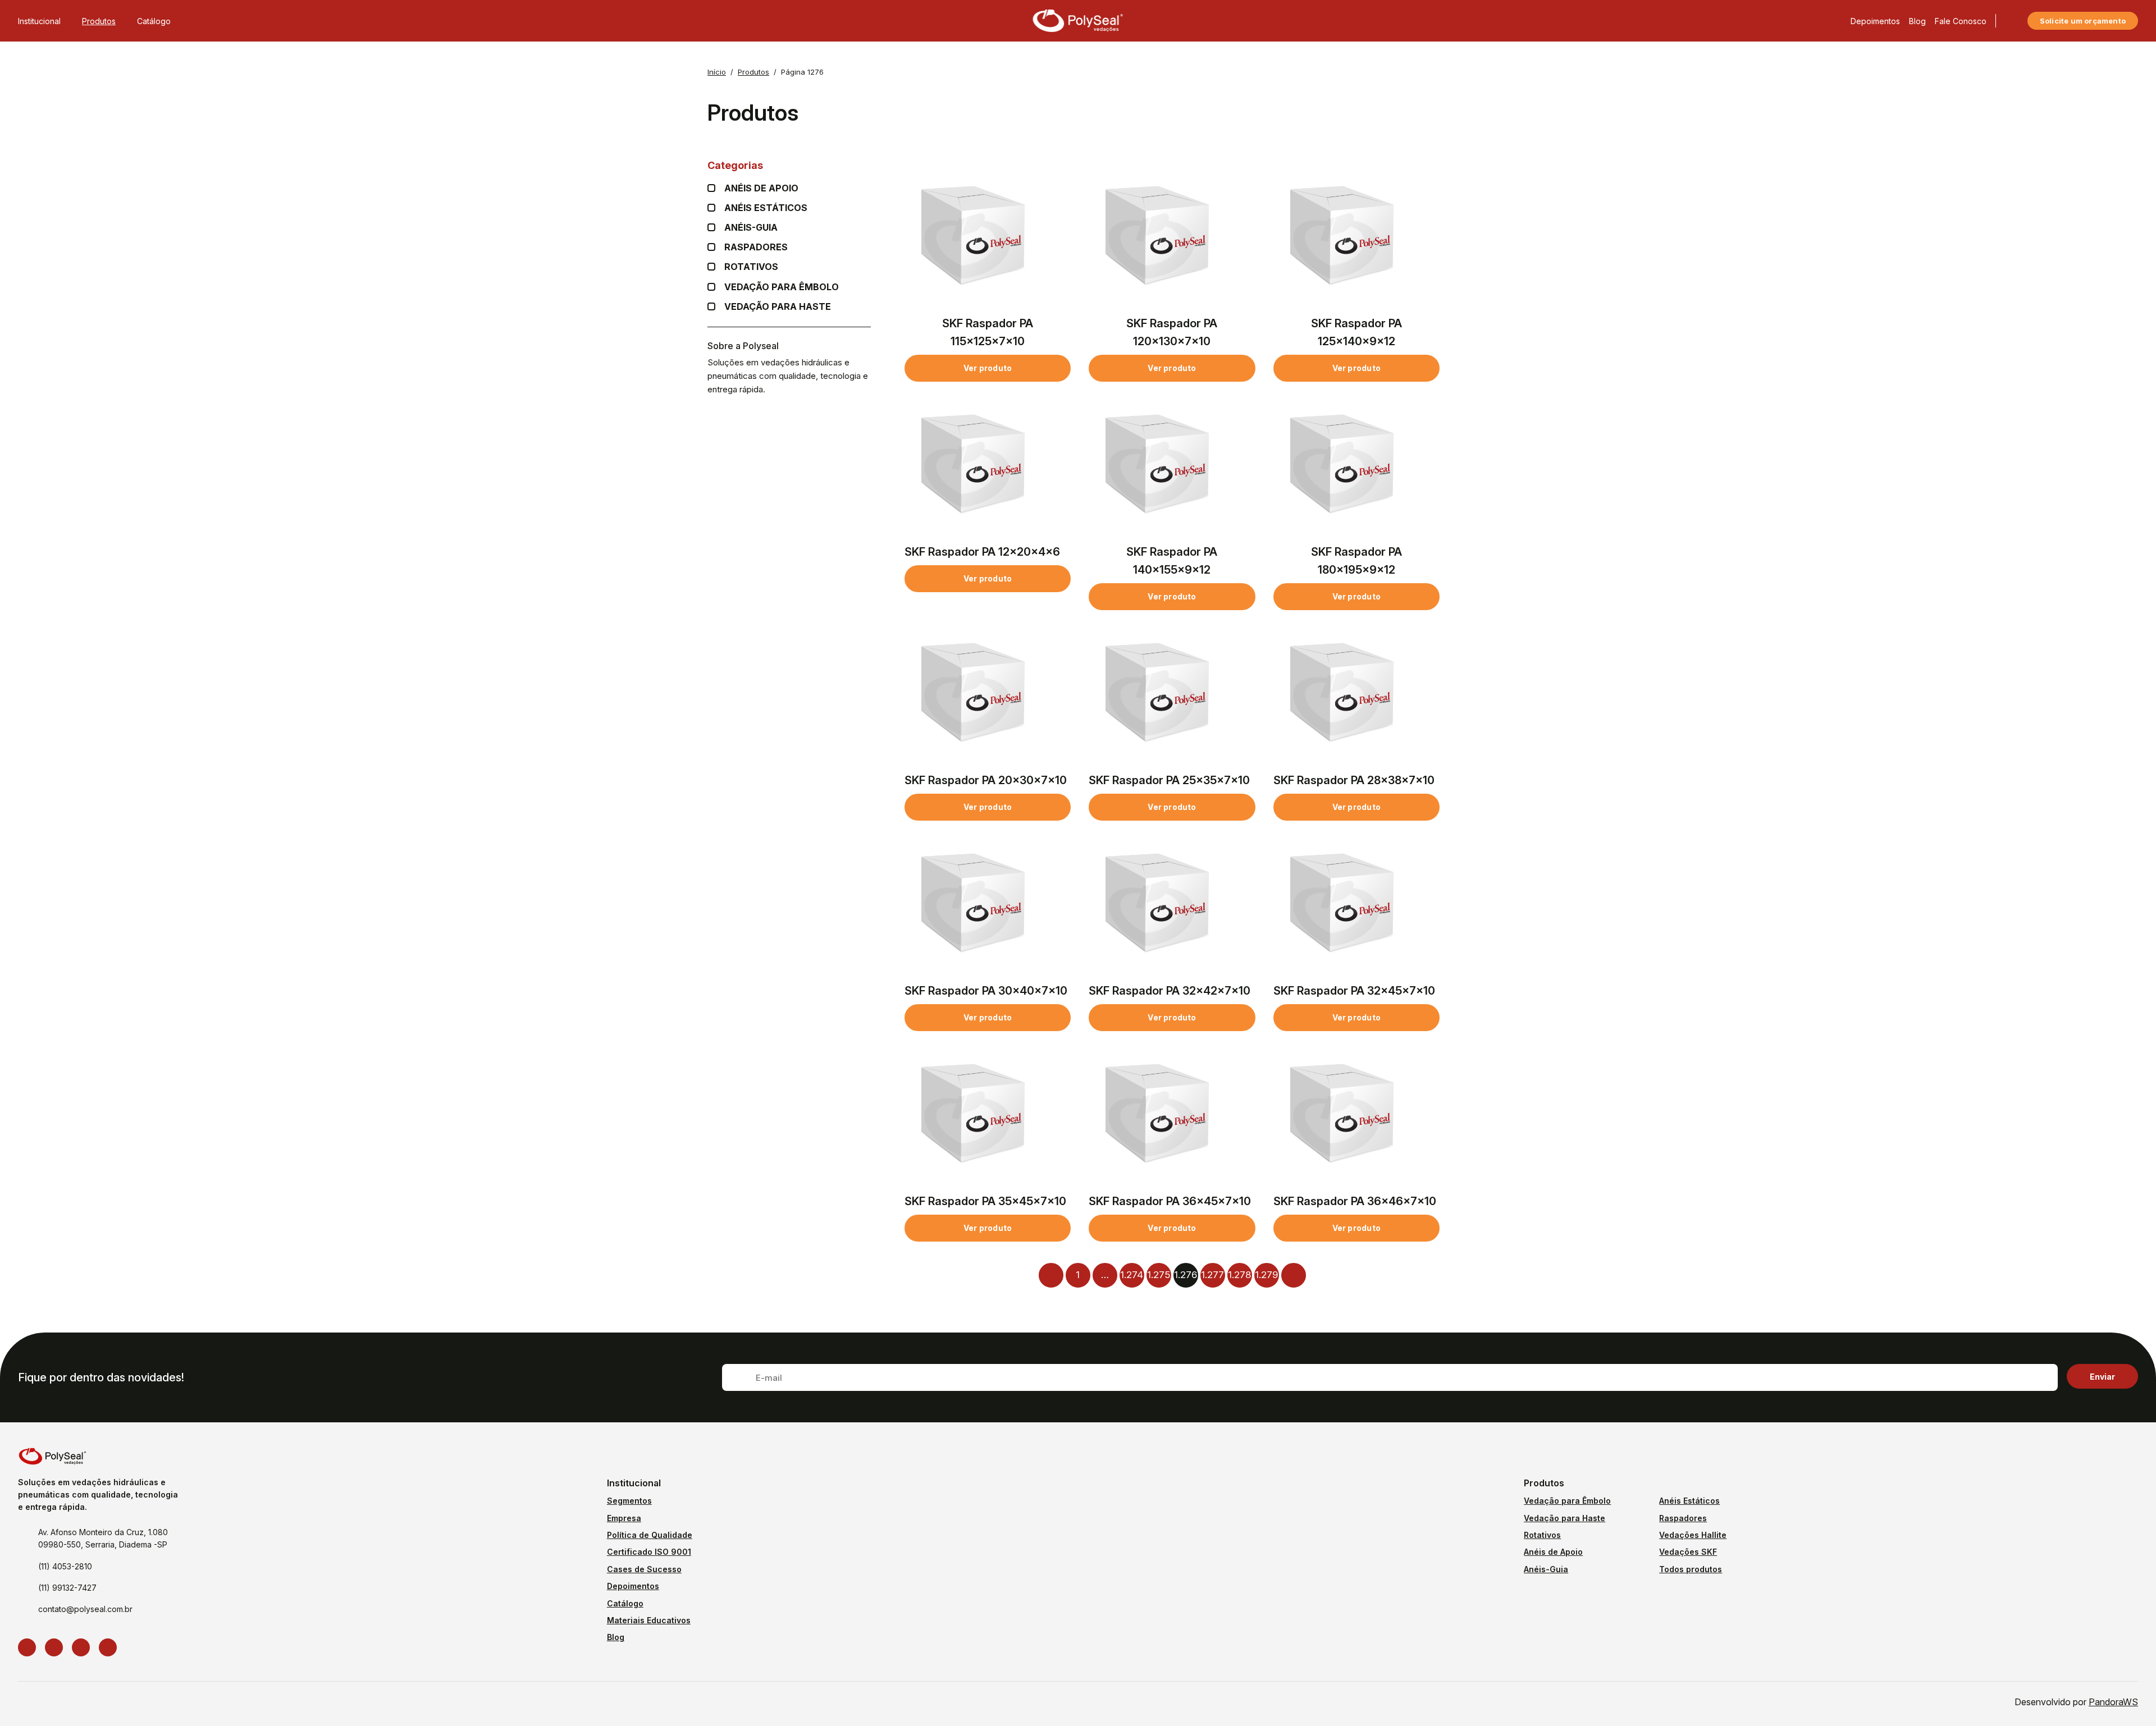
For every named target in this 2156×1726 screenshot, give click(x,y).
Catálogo (154, 21)
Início (717, 72)
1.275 (1159, 1275)
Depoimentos (1875, 21)
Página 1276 (802, 72)
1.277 (1212, 1275)
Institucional (39, 21)
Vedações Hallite (1693, 1535)
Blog (1917, 21)
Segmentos (629, 1501)
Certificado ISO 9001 (649, 1552)
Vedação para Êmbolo (782, 287)
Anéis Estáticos (766, 208)
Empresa (624, 1518)
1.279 (1266, 1275)
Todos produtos (1691, 1569)
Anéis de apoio (761, 188)
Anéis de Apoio (1553, 1552)
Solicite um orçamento (2083, 21)
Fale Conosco (1961, 21)
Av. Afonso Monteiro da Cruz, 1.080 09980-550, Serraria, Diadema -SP (103, 1538)
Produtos (99, 21)
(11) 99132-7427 (67, 1588)
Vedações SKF (1688, 1552)
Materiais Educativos (649, 1620)
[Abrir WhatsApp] (2128, 1698)
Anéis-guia (751, 228)
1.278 (1239, 1275)
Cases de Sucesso (644, 1569)
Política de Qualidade (650, 1535)
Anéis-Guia (1546, 1569)
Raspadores (756, 247)
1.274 (1132, 1275)
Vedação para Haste (778, 307)
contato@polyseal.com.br (85, 1609)
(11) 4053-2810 (65, 1566)
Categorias (735, 165)
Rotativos (751, 267)
